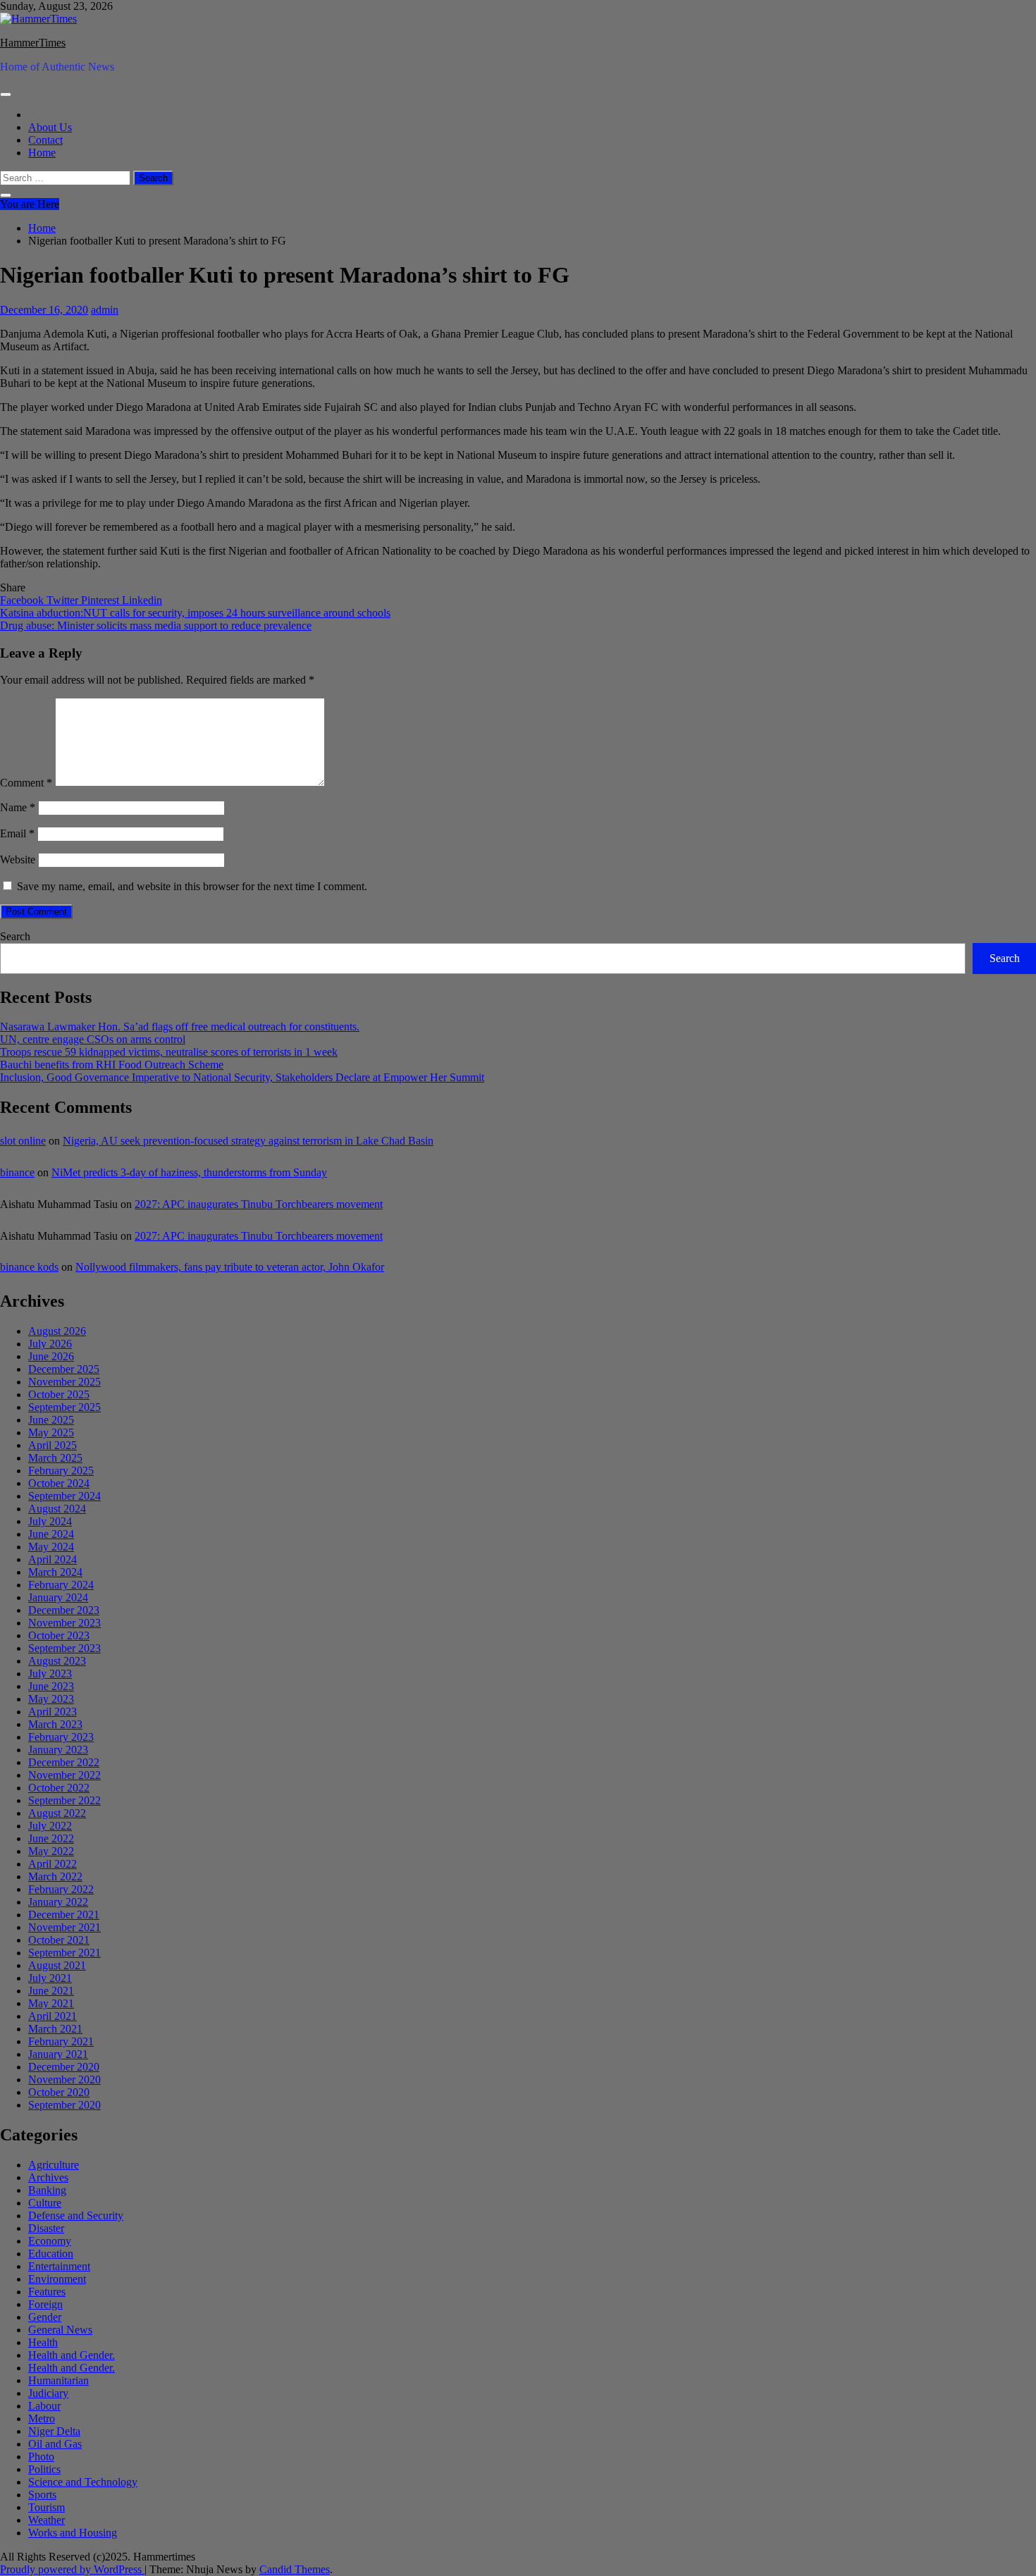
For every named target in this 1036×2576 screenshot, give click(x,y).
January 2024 (58, 1597)
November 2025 (64, 1382)
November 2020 (64, 2079)
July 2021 (50, 1978)
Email (17, 833)
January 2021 (58, 2054)
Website (18, 859)
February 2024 (61, 1585)
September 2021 (64, 1953)
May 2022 (51, 1851)
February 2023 (61, 1737)
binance (17, 1172)
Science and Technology (83, 2482)
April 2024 (53, 1559)
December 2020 (64, 2067)
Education (51, 2254)
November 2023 (64, 1623)
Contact (45, 140)
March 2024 (55, 1572)
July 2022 (50, 1826)
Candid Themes (295, 2569)
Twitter (64, 600)
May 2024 (51, 1547)
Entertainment (59, 2266)
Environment (57, 2279)
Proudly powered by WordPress (72, 2569)
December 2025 (64, 1369)
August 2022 (57, 1813)
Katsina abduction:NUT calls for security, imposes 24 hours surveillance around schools (195, 613)
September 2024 (64, 1496)
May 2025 (51, 1432)
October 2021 (59, 1940)
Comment (26, 783)
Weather (47, 2520)
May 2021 (51, 2003)
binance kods (29, 1267)
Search (15, 936)
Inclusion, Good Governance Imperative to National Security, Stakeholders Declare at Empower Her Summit (242, 1077)
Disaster (46, 2228)
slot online (23, 1141)
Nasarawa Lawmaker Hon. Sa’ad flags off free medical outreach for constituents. (180, 1027)
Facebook (23, 600)
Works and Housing (73, 2533)
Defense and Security (76, 2216)
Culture (45, 2203)
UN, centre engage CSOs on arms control (93, 1039)
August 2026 (57, 1331)
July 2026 (50, 1344)
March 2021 (55, 2029)
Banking (47, 2190)
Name (18, 807)
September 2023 (64, 1648)
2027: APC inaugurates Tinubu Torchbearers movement (259, 1204)
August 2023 (57, 1661)
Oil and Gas (55, 2444)
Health (43, 2342)
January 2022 (58, 1902)
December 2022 (64, 1762)
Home (42, 153)
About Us (50, 127)
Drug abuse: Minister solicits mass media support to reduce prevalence (156, 625)
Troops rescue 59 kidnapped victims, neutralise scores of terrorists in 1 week (169, 1052)
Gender (45, 2317)
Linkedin (142, 600)
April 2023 (53, 1712)
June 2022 (51, 1838)
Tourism (47, 2507)
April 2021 (53, 2016)
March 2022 (55, 1876)
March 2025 (55, 1458)
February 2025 (61, 1471)
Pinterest (101, 600)
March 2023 (55, 1724)
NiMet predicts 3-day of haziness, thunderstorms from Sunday (189, 1172)
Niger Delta (54, 2431)
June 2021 (51, 1991)
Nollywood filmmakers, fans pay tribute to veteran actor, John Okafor (230, 1267)
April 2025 (53, 1445)
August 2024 (57, 1509)
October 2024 (59, 1483)
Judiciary (48, 2393)
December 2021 (64, 1915)
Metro (42, 2418)
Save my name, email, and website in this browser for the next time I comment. (192, 886)
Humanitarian (58, 2380)
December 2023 (64, 1610)
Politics (44, 2469)
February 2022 (61, 1889)
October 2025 (59, 1394)
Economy (50, 2241)
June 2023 (51, 1686)
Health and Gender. (72, 2355)
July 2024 (50, 1521)
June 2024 (51, 1534)
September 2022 (64, 1800)
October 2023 (59, 1635)
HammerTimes (33, 43)
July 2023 (50, 1674)
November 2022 (64, 1775)
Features (47, 2292)
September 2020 (64, 2105)
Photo (41, 2457)
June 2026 (51, 1356)
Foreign (45, 2304)
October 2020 (59, 2092)
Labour (44, 2406)
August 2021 (57, 1965)
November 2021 (64, 1927)
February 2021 (61, 2041)
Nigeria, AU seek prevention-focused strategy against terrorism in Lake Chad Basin (248, 1141)
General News (60, 2330)
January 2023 (58, 1750)
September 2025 (64, 1407)
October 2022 (59, 1788)
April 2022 (53, 1864)
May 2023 (51, 1699)
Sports (42, 2495)
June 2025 (51, 1420)
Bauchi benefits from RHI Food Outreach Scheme (112, 1065)
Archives (48, 2177)
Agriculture (54, 2165)
